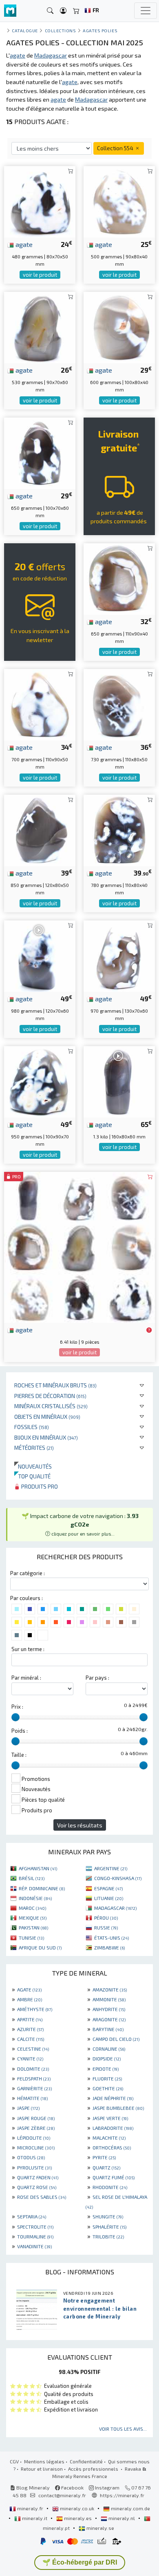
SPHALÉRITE (109, 2227)
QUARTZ (106, 2167)
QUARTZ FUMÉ (114, 2177)
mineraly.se (100, 2528)
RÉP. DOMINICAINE (42, 1888)
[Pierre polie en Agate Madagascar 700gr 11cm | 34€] (40, 703)
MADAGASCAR (115, 1908)
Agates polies (100, 30)
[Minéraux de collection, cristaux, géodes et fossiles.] (10, 11)
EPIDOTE (106, 2069)
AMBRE (30, 1999)
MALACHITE (109, 2138)
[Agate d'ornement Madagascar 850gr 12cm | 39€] (40, 829)
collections (61, 30)
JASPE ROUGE (36, 2118)
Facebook (72, 2487)
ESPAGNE (108, 1888)
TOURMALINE (35, 2236)
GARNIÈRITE (34, 2088)
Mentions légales (44, 2461)
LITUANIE (109, 1898)
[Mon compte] (63, 11)
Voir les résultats (80, 1825)
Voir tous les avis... (123, 2429)
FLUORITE (107, 2078)
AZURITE (30, 2029)
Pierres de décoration (50, 1396)
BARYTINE (108, 2029)
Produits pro (39, 1486)
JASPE (28, 2108)
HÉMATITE (32, 2098)
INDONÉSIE (35, 1898)
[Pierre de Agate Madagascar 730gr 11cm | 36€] (119, 703)
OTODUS (31, 2157)
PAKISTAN (33, 1927)
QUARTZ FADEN (38, 2177)
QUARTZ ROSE (37, 2187)
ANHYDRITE (109, 2009)
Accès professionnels (94, 2469)
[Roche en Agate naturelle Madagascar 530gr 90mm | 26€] (40, 326)
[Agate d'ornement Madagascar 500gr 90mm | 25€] (119, 201)
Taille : (19, 1755)
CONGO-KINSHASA (118, 1878)
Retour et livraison (42, 2469)
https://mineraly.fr (122, 2495)
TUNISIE (31, 1938)
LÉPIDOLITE (34, 2138)
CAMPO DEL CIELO (116, 2039)
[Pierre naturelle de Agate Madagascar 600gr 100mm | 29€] (119, 326)
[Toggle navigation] (146, 11)
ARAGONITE (109, 2019)
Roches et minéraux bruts (55, 1385)
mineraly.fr (30, 2508)
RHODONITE (110, 2187)
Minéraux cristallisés (51, 1406)
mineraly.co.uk (77, 2508)
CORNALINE (109, 2049)
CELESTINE (33, 2049)
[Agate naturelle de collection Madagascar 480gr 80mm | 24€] (40, 201)
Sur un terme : (28, 1649)
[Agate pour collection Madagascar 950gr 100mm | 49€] (40, 1081)
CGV (14, 2461)
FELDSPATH (34, 2078)
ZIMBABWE (109, 1947)
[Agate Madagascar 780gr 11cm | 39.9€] (119, 829)
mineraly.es (78, 2518)
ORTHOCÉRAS (112, 2147)
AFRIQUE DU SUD (40, 1947)
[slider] (15, 1717)
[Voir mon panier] (76, 11)
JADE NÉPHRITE (113, 2098)
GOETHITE (108, 2088)
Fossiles (32, 1427)
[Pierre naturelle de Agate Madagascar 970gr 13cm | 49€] (119, 955)
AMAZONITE (110, 1989)
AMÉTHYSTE (35, 2009)
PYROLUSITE (34, 2167)
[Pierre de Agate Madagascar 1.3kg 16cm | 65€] (119, 1081)
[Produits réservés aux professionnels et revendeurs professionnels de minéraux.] (149, 1330)
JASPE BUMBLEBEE (118, 2108)
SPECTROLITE (35, 2227)
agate (23, 244)
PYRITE (104, 2157)
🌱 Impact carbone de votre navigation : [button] (80, 1524)
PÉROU (106, 1918)
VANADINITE (34, 2246)
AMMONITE (109, 1999)
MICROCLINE (36, 2147)
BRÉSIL (32, 1878)
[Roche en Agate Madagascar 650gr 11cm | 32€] (119, 578)
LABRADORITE (113, 2128)
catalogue (25, 30)
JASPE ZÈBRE (36, 2128)
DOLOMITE (33, 2069)
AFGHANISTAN (38, 1868)
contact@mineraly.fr (62, 2495)
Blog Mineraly (32, 2487)
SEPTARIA (32, 2216)
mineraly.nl (122, 2518)
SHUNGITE (108, 2216)
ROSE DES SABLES (42, 2197)
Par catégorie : (28, 1573)
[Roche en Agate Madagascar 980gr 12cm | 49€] (40, 955)
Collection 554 (116, 148)
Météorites (34, 1448)
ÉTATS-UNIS (112, 1938)
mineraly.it (35, 2518)
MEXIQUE (33, 1918)
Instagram (107, 2487)
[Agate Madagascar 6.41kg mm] (79, 1246)
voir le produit (40, 275)
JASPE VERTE (110, 2118)
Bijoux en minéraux (46, 1437)
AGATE (29, 1989)
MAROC (32, 1908)
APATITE (30, 2019)
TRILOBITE (108, 2236)
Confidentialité (86, 2461)
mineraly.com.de (130, 2508)
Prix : (17, 1707)
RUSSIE (106, 1927)
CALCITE (31, 2039)
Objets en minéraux (47, 1417)
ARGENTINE (111, 1868)
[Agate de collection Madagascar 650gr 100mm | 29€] (40, 452)
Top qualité (32, 1476)
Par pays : (97, 1678)
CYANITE (30, 2058)
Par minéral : (26, 1678)
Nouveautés (33, 1466)
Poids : (20, 1731)
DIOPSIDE (107, 2058)
